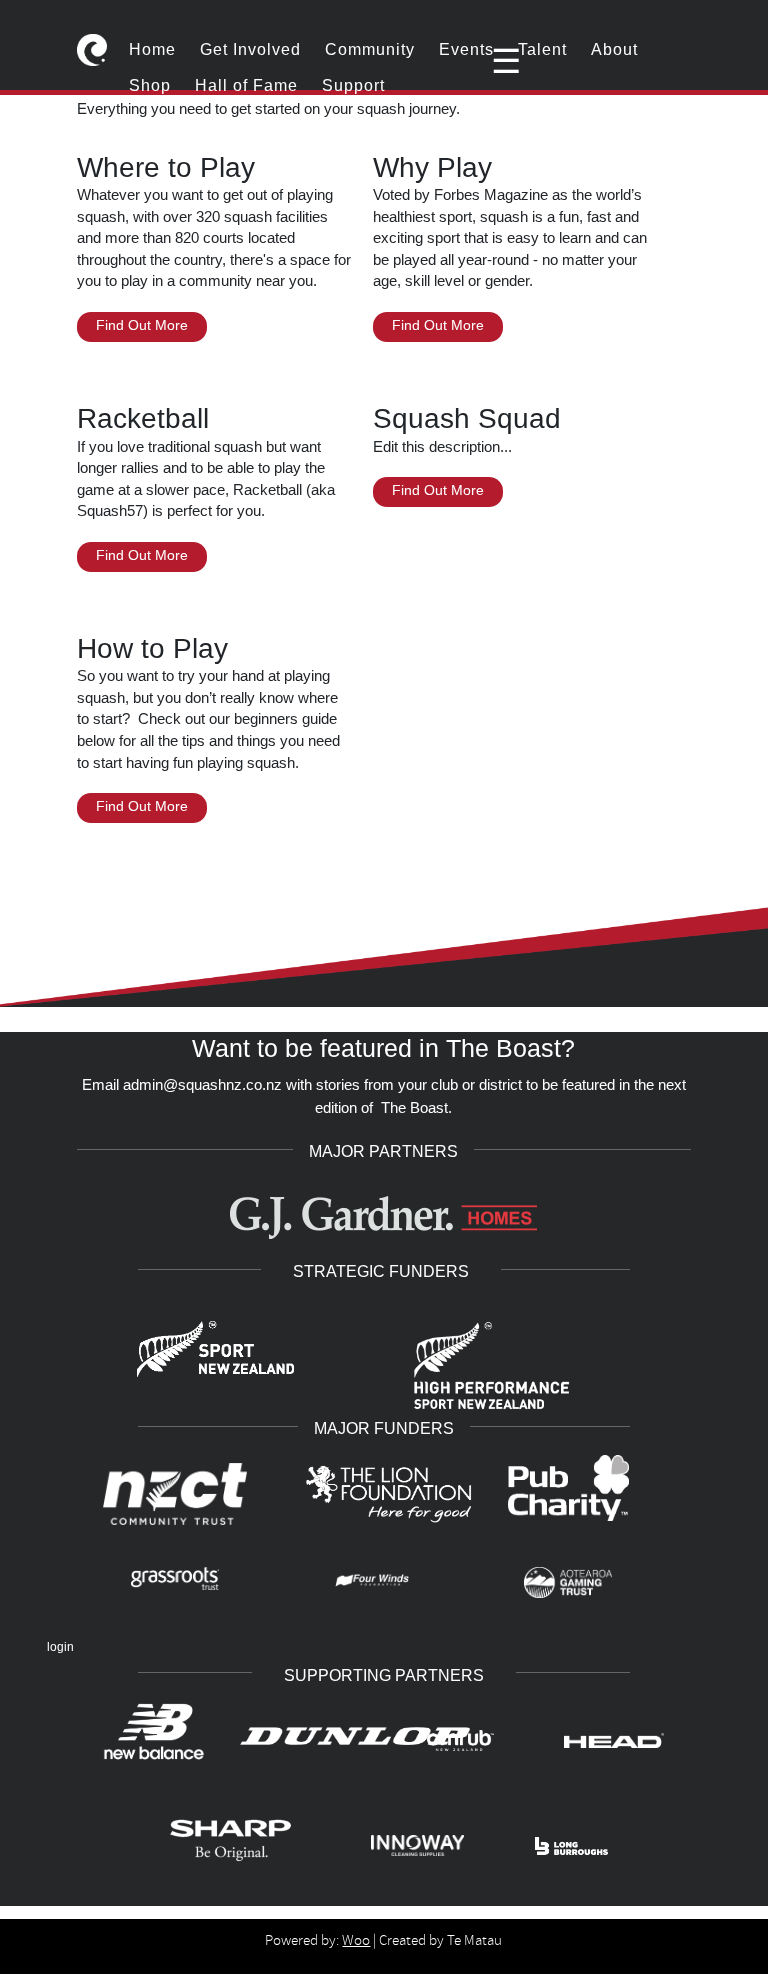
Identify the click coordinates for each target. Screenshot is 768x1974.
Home (152, 49)
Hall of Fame (246, 85)
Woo (356, 1940)
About (614, 49)
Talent (542, 49)
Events (466, 49)
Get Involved (250, 49)
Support (353, 85)
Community (370, 49)
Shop (150, 85)
